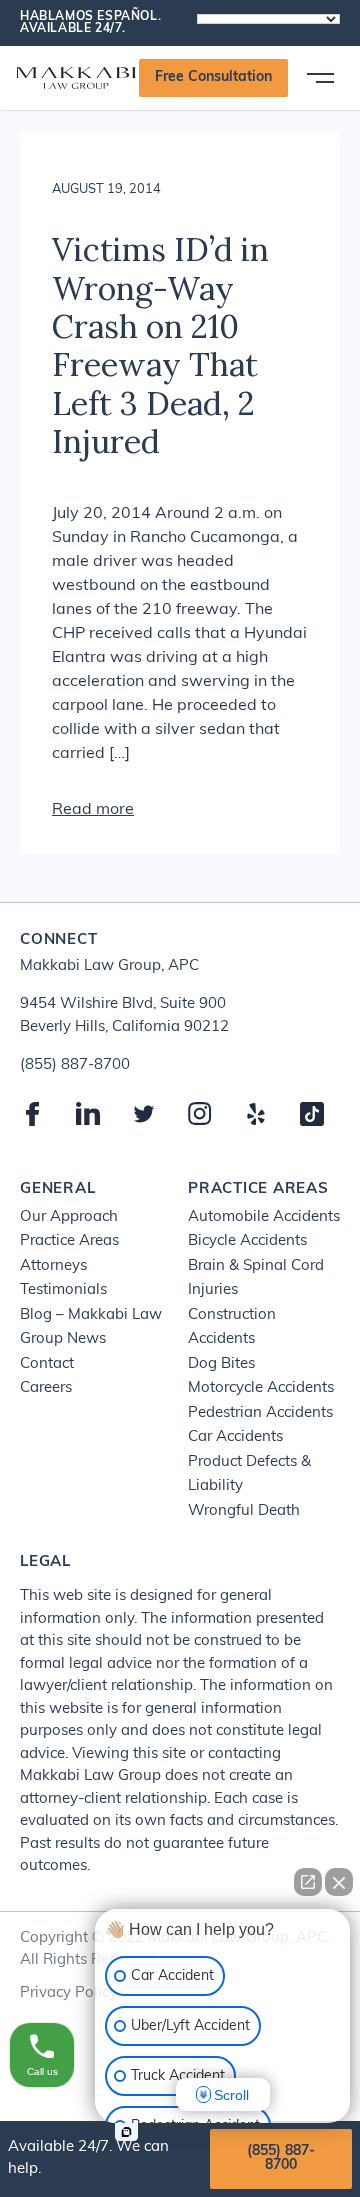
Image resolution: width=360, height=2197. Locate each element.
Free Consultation (213, 77)
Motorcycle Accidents (261, 1388)
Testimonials (63, 1290)
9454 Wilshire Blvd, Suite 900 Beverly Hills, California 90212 (124, 1016)
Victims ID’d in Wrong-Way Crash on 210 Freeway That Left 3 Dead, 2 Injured (160, 345)
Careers (46, 1388)
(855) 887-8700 (281, 2158)
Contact (47, 1364)
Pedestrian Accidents (260, 1413)
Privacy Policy (68, 1993)
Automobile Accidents (264, 1217)
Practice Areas (69, 1241)
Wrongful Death (244, 1511)
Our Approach (69, 1217)
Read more (93, 810)
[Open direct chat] (308, 1882)
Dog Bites (221, 1364)
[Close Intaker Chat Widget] (339, 1882)
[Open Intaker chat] (126, 2132)
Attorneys (53, 1266)
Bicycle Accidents (247, 1241)
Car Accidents (235, 1437)
